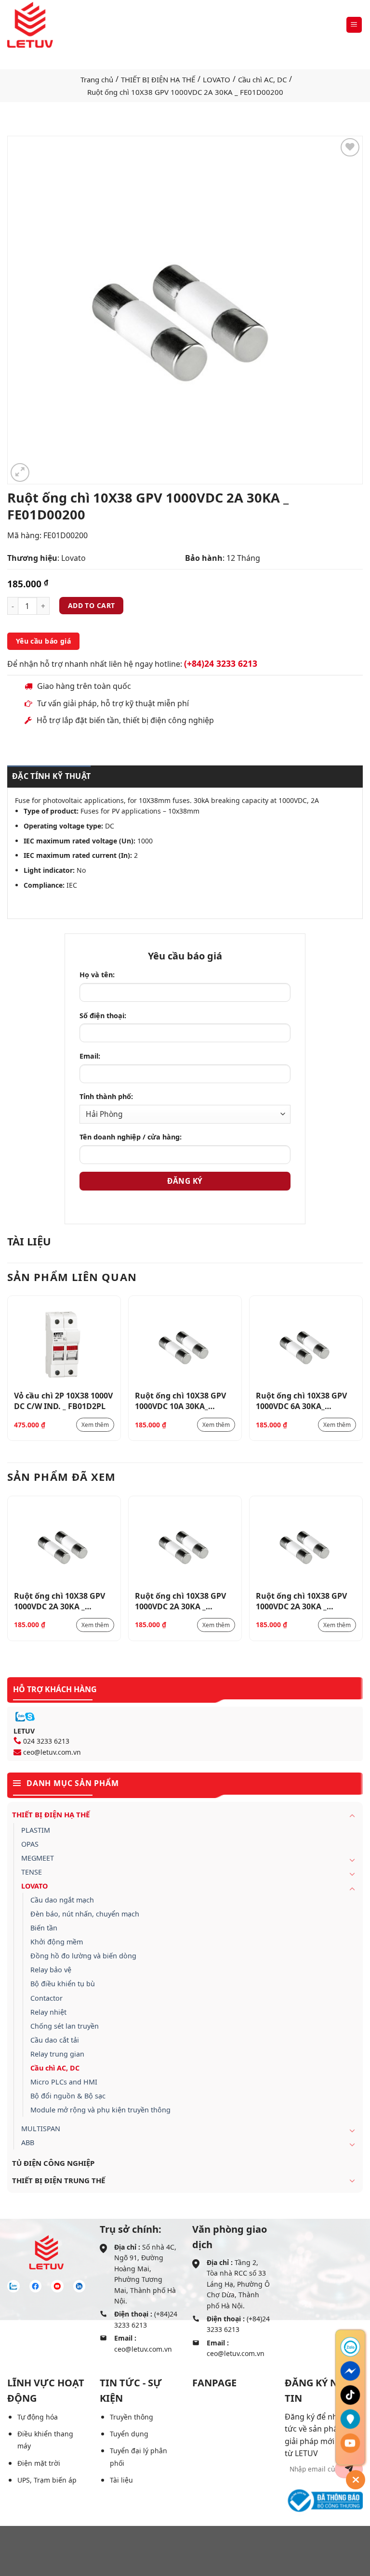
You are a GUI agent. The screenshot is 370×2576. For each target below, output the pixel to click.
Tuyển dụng (129, 2434)
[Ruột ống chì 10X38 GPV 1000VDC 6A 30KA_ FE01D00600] (306, 1344)
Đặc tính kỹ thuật (51, 776)
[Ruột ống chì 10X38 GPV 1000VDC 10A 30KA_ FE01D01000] (185, 1344)
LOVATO (217, 79)
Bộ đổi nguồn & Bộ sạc (68, 2096)
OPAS (30, 1844)
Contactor (46, 1998)
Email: (90, 1056)
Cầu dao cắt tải (55, 2040)
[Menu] (354, 25)
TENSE (32, 1872)
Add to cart (92, 605)
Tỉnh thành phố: (106, 1096)
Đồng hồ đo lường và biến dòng (83, 1956)
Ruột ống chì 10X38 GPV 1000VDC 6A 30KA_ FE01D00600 (301, 1400)
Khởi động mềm (57, 1942)
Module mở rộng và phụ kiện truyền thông (100, 2110)
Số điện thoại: (103, 1016)
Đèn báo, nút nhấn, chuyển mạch (85, 1914)
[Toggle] (352, 1815)
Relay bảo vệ (51, 1970)
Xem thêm (95, 1425)
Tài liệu (121, 2480)
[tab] (49, 777)
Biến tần (44, 1928)
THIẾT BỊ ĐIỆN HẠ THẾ (158, 79)
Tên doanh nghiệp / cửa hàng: (131, 1137)
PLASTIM (36, 1830)
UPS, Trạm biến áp (47, 2480)
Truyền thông (132, 2417)
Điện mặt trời (39, 2463)
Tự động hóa (38, 2417)
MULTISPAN (41, 2129)
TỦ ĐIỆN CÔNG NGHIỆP (53, 2163)
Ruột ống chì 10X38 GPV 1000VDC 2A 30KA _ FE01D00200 (59, 1601)
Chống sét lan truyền (65, 2026)
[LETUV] (30, 25)
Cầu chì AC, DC (262, 79)
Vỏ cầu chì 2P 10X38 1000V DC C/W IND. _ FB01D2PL (63, 1400)
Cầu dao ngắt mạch (62, 1900)
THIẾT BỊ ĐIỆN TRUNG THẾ (59, 2180)
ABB (28, 2142)
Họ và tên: (97, 975)
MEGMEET (38, 1858)
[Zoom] (20, 472)
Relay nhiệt (48, 2012)
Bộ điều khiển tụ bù (63, 1984)
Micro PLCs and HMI (64, 2082)
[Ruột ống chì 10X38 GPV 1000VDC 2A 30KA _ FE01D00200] (64, 1544)
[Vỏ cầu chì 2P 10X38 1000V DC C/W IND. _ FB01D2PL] (64, 1344)
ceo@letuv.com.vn (52, 1752)
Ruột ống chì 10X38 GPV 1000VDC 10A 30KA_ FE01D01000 (180, 1400)
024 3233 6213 (46, 1741)
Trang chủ (97, 79)
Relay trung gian (57, 2054)
